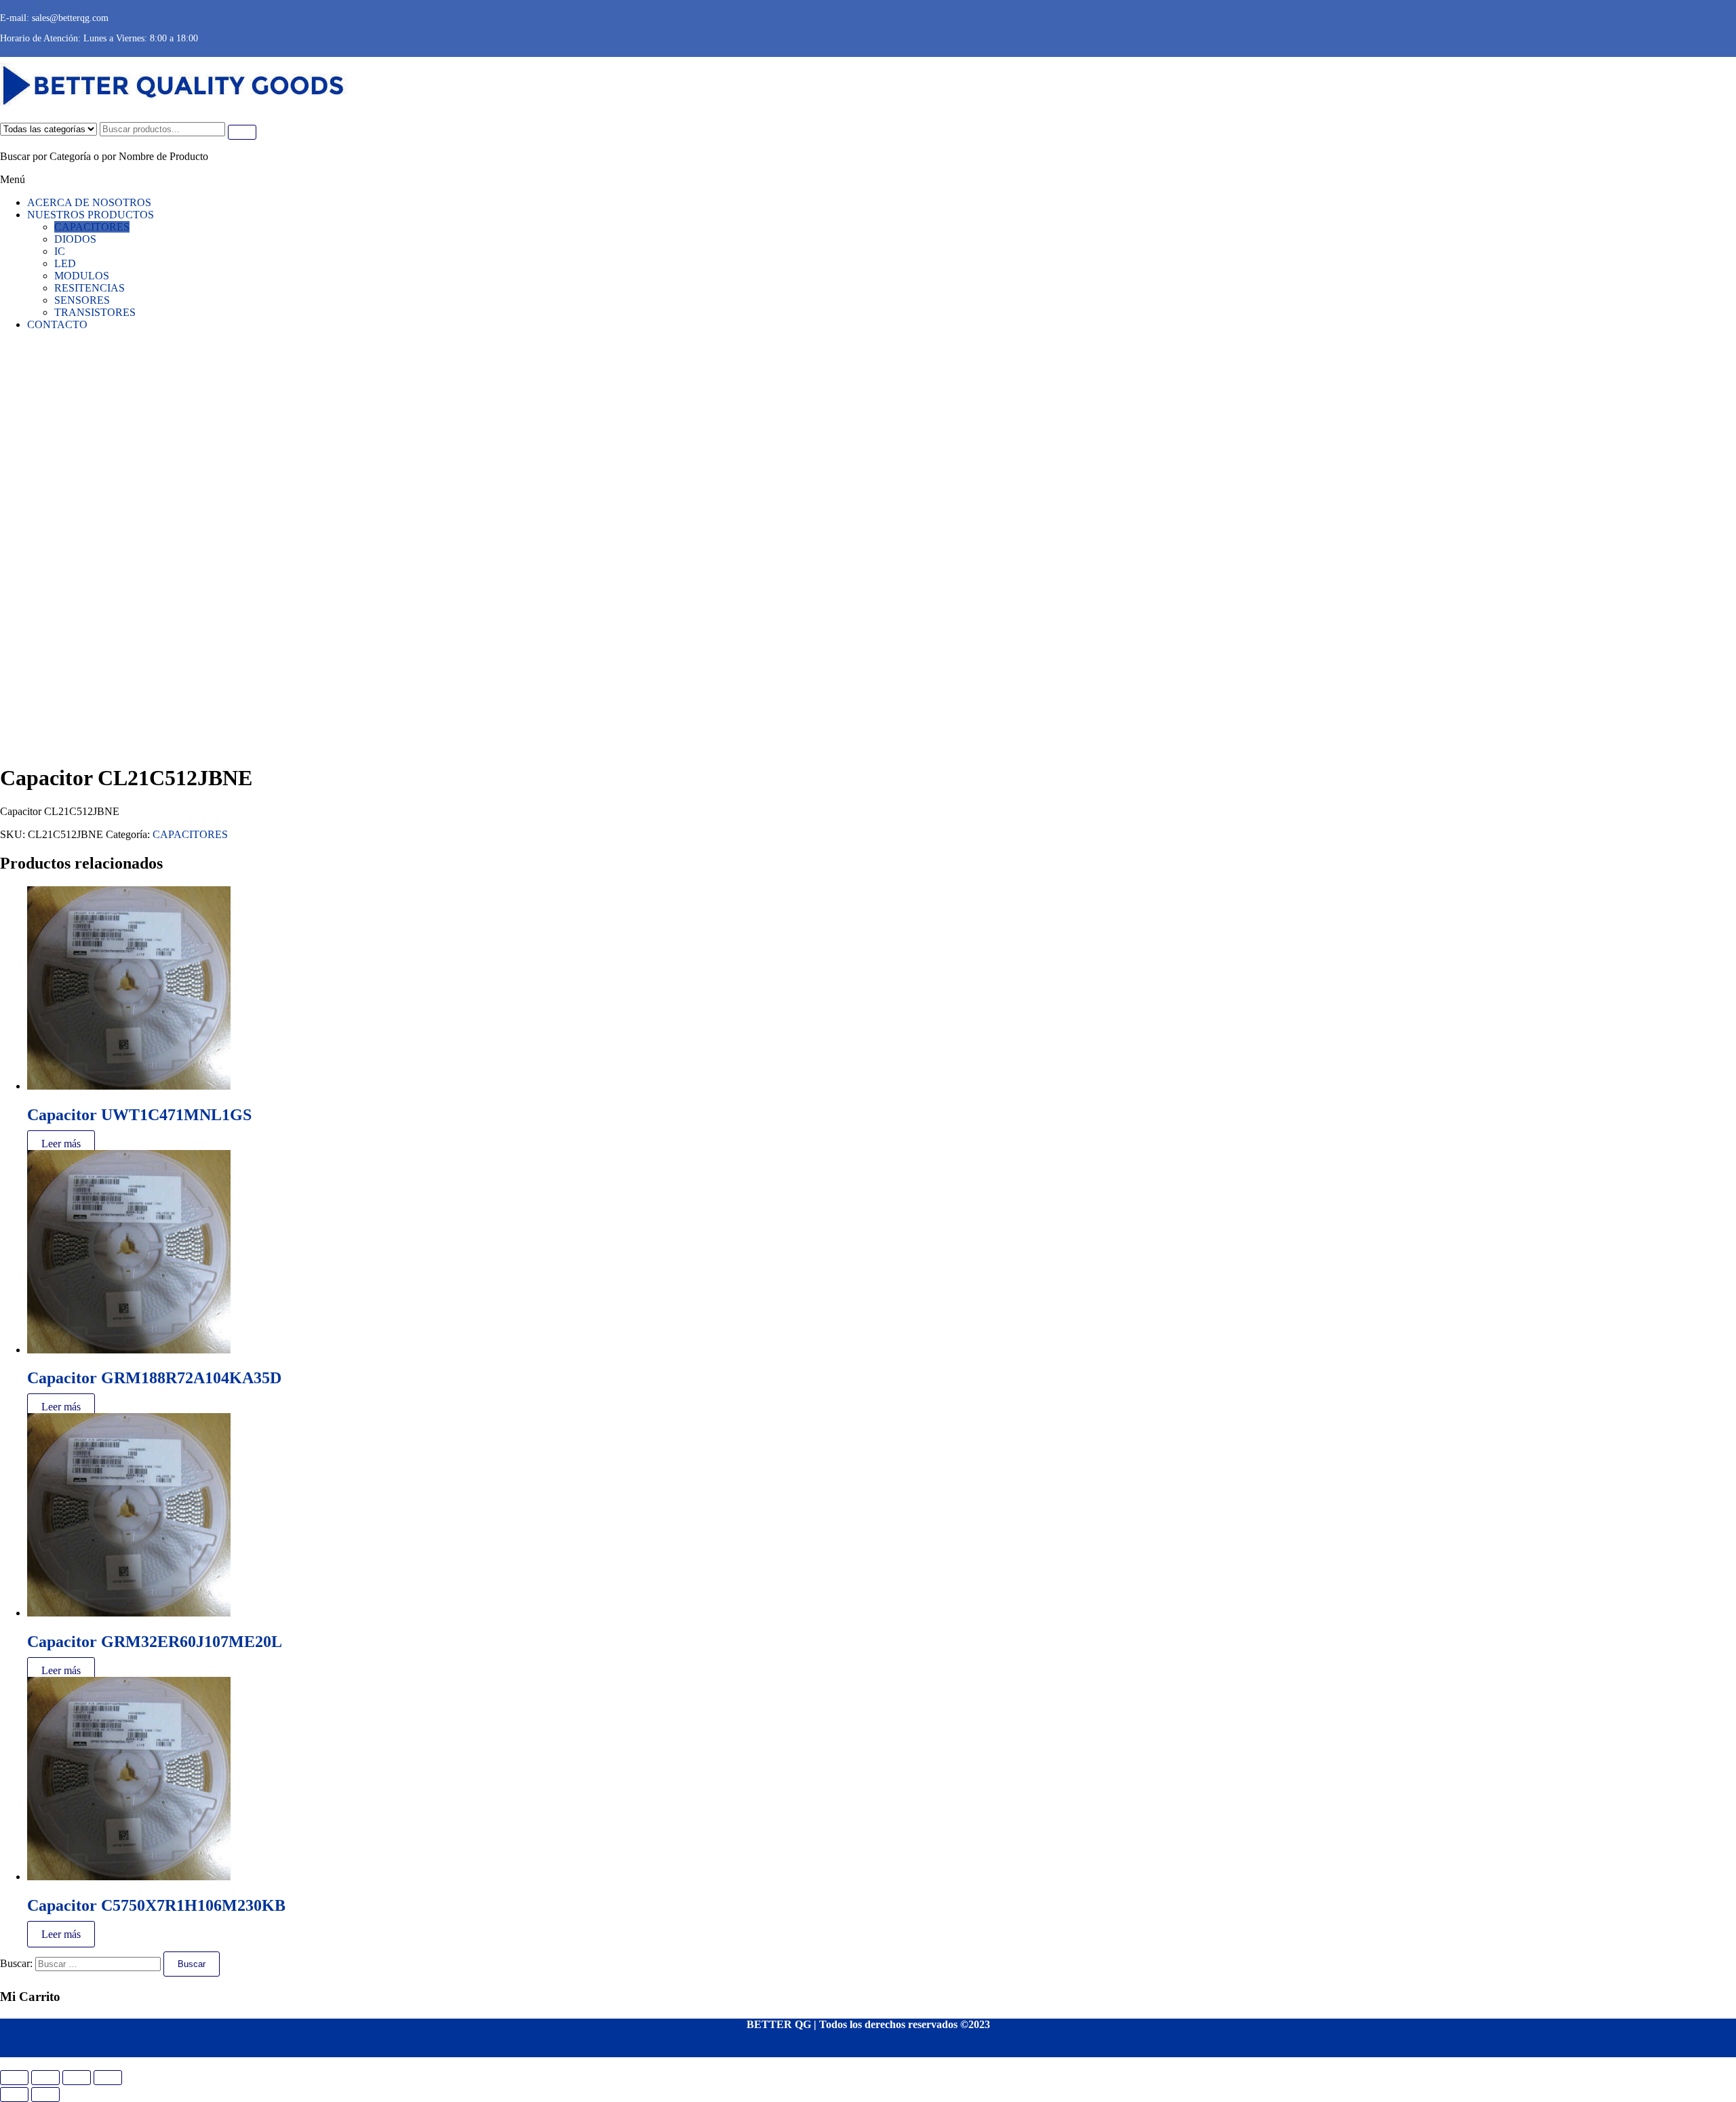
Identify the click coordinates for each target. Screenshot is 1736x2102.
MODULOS (82, 276)
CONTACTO (57, 324)
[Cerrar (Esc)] (108, 2078)
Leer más (61, 1144)
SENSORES (82, 300)
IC (60, 251)
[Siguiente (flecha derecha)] (45, 2095)
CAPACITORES (92, 227)
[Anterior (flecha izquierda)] (14, 2095)
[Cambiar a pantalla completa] (45, 2078)
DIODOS (75, 239)
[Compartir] (77, 2078)
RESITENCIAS (90, 288)
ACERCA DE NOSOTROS (89, 202)
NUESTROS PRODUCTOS (91, 215)
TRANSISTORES (95, 312)
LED (65, 263)
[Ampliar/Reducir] (14, 2078)
